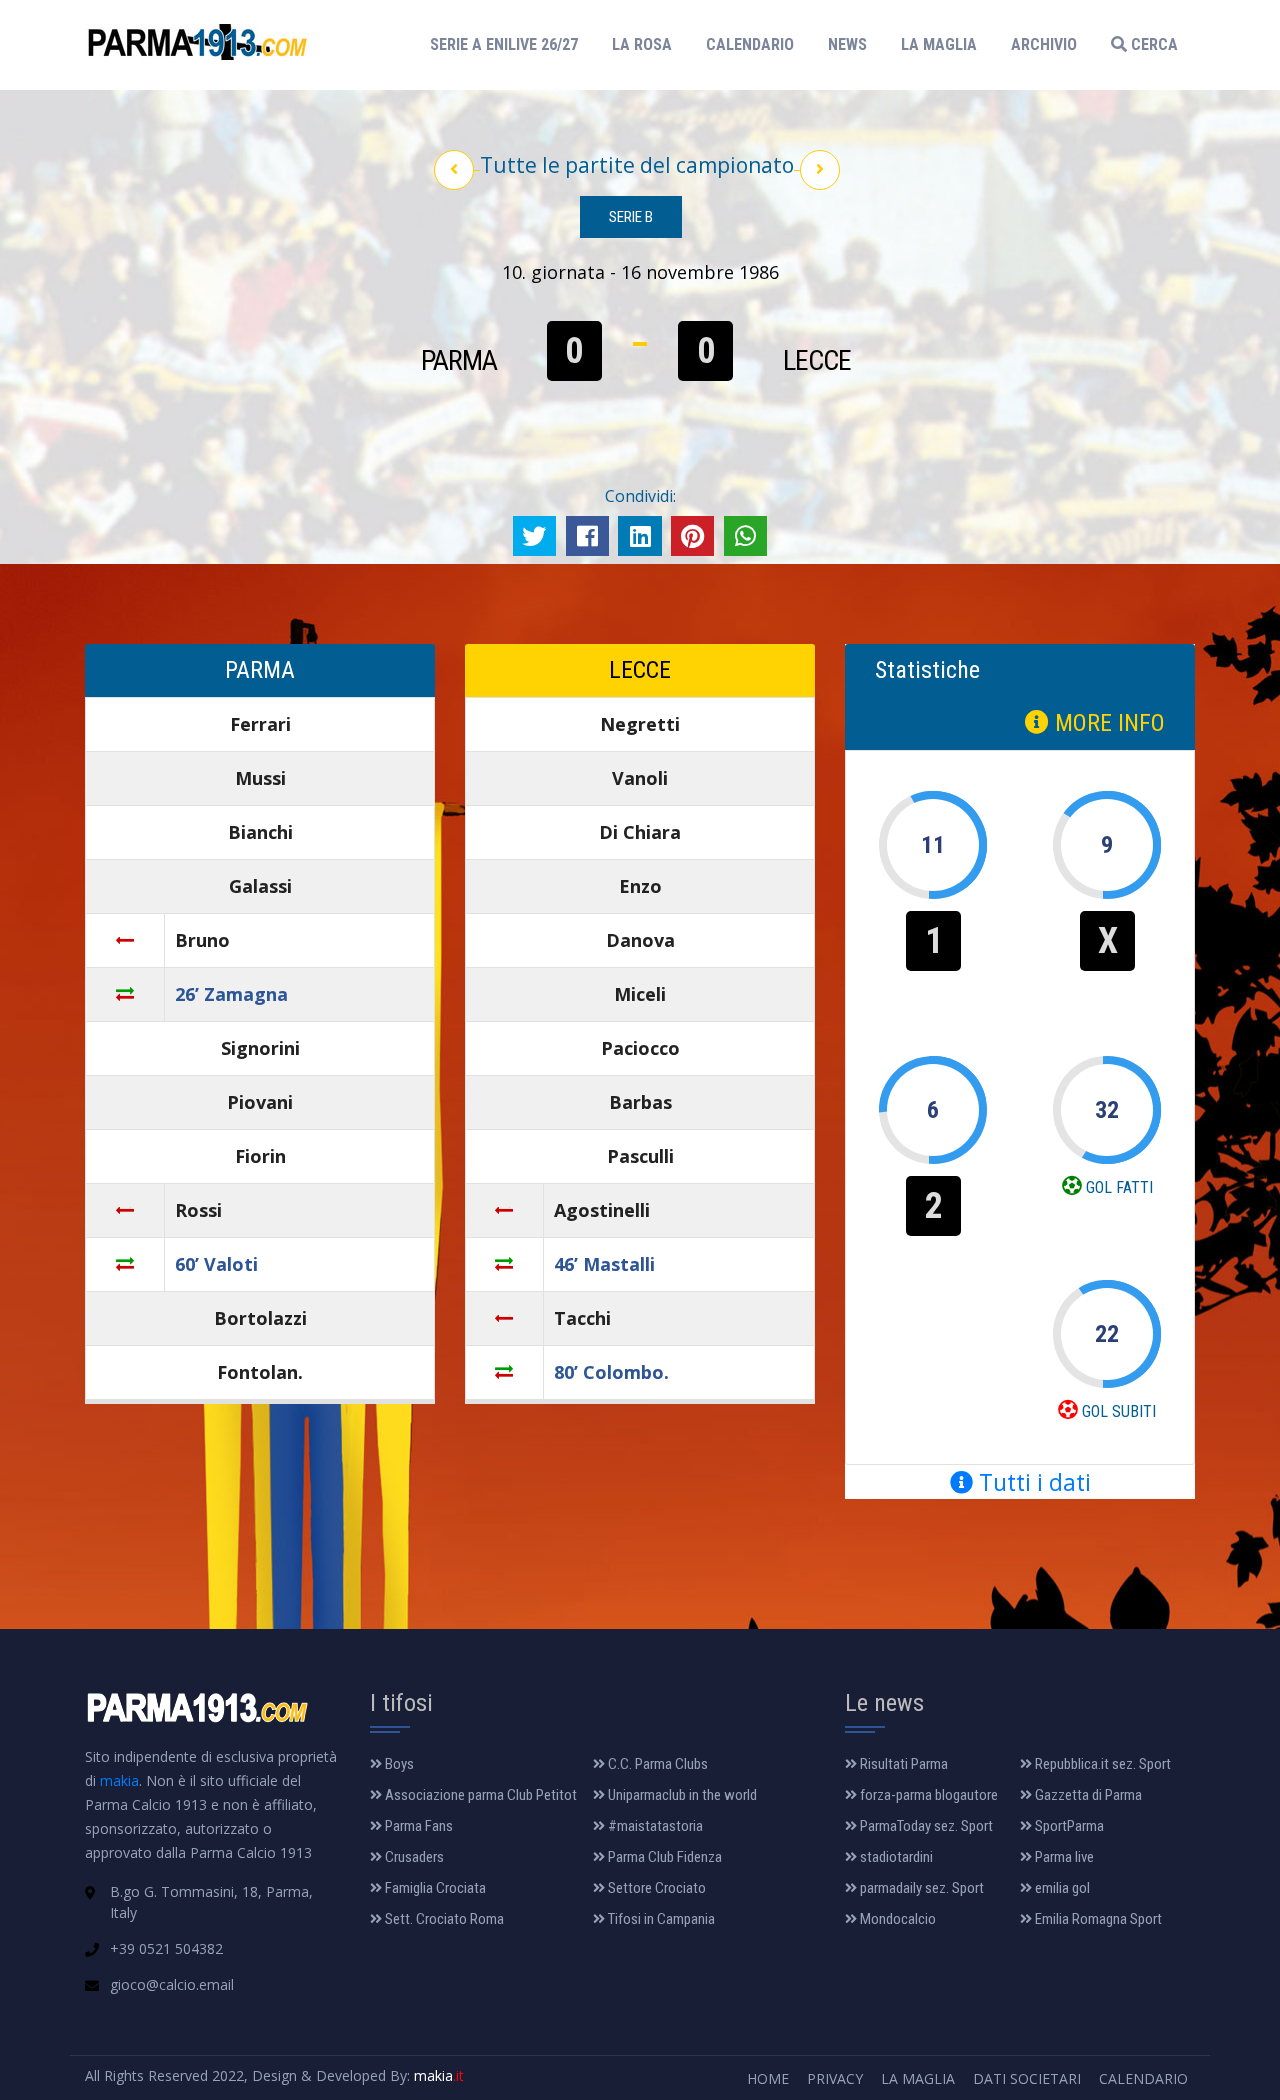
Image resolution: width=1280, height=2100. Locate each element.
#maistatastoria (654, 1826)
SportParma (1068, 1826)
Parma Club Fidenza (663, 1857)
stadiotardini (895, 1857)
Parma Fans (417, 1826)
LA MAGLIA (939, 44)
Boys (398, 1764)
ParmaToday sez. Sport (925, 1826)
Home (768, 2078)
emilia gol (1061, 1888)
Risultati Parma (902, 1764)
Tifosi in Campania (660, 1919)
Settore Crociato (655, 1888)
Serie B (631, 217)
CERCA (1152, 44)
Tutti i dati (1032, 1482)
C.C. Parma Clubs (656, 1764)
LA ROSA (642, 44)
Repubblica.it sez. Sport (1101, 1764)
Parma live (1063, 1857)
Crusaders (413, 1857)
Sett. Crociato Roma (443, 1919)
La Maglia (918, 2078)
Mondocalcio (896, 1919)
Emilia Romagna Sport (1097, 1919)
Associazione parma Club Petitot (479, 1795)
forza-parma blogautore (927, 1795)
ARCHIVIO (1044, 44)
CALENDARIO (750, 44)
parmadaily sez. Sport (920, 1888)
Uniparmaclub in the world (681, 1795)
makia (119, 1780)
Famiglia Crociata (434, 1888)
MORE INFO (1107, 723)
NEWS (847, 44)
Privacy (835, 2078)
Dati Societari (1027, 2078)
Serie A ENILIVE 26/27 (510, 44)
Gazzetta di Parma (1087, 1795)
